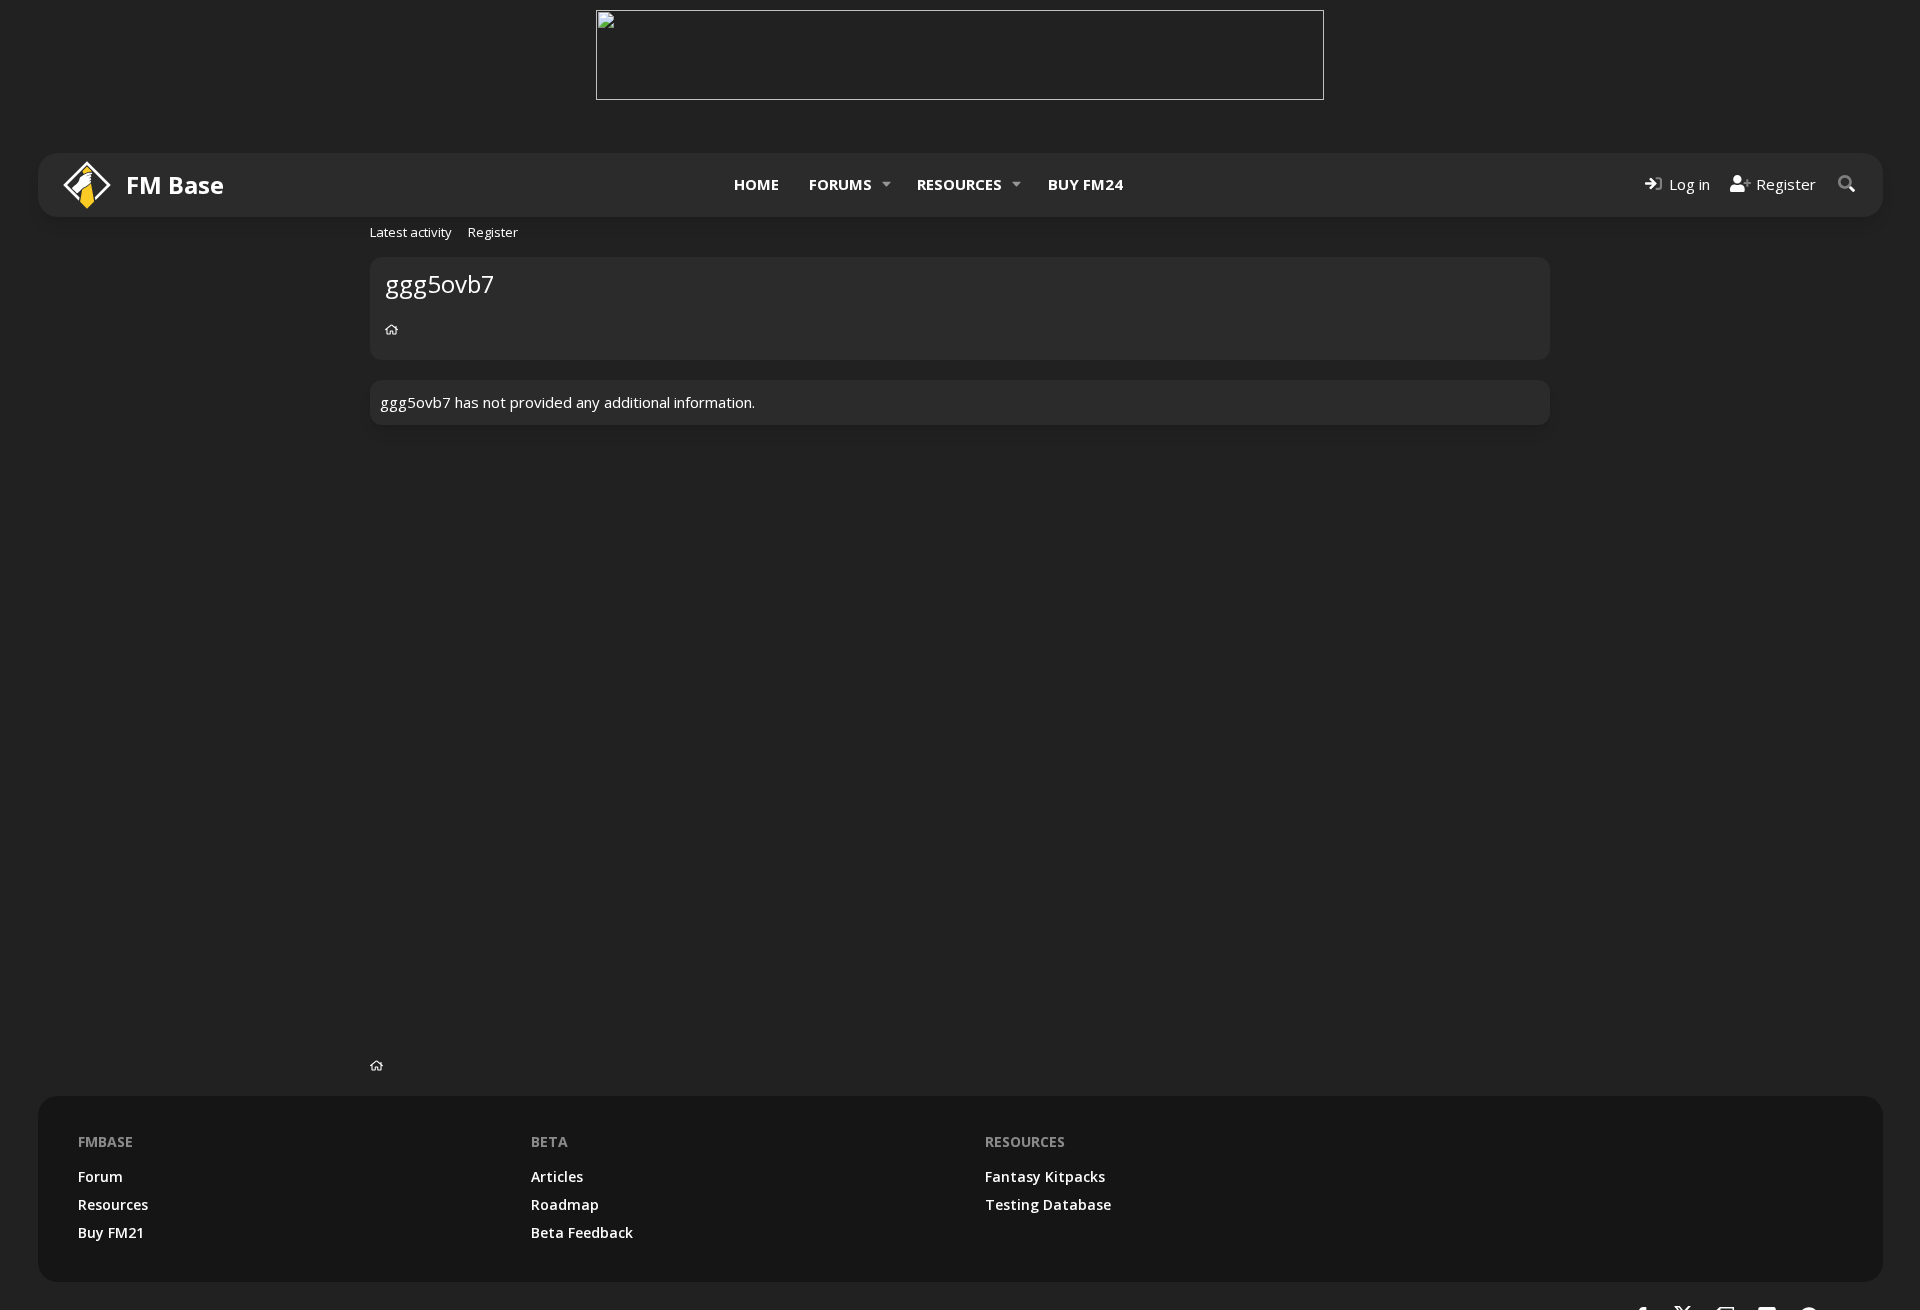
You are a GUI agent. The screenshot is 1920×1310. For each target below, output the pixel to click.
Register (493, 232)
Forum (100, 1176)
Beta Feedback (582, 1232)
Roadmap (565, 1204)
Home (756, 184)
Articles (557, 1176)
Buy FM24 (1085, 184)
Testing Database (1048, 1204)
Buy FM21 (111, 1232)
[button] (886, 184)
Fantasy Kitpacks (1045, 1176)
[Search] (1847, 184)
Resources (959, 184)
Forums (840, 184)
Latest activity (411, 232)
